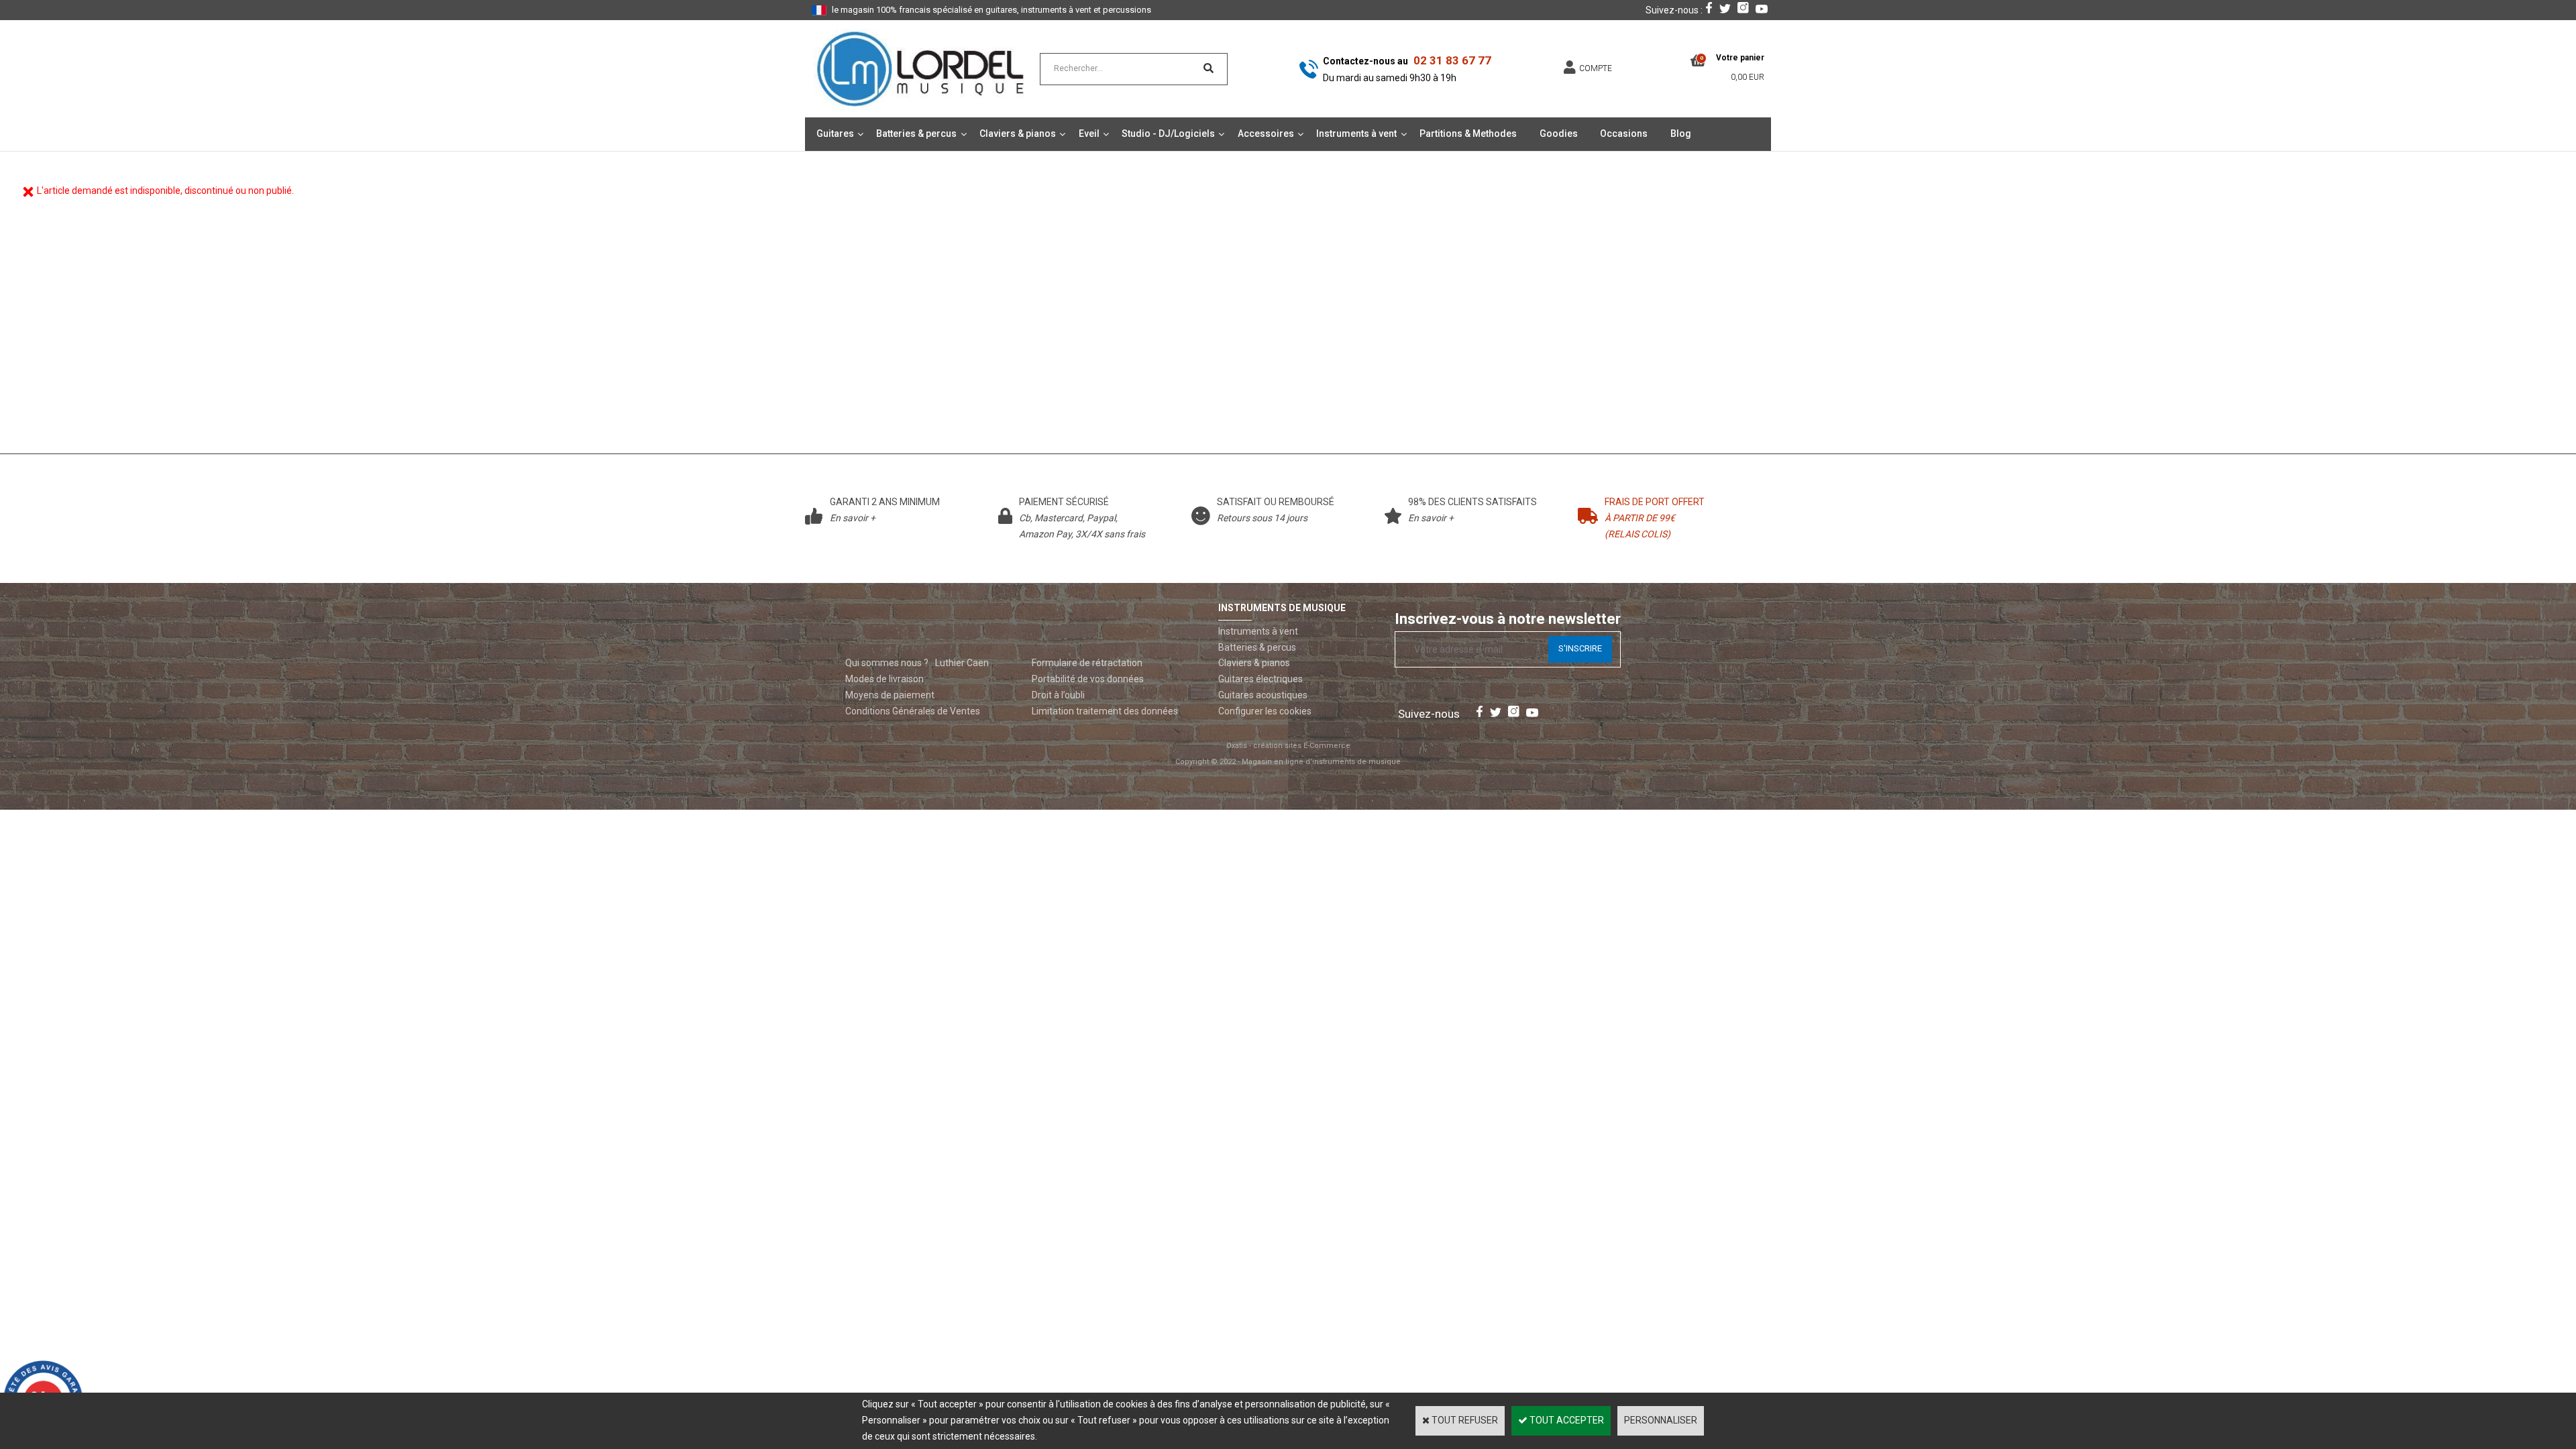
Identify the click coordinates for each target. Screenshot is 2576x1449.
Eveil (1089, 133)
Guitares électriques (1260, 679)
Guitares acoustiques (1263, 695)
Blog (1681, 133)
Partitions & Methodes (1468, 133)
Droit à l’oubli (1058, 695)
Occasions (1624, 133)
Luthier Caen (962, 663)
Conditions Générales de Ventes (913, 711)
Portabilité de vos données (1088, 679)
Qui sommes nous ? (887, 663)
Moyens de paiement (890, 695)
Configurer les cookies (1265, 711)
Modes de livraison (884, 679)
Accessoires (1266, 133)
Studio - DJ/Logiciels (1168, 133)
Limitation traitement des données (1105, 711)
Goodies (1559, 133)
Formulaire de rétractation (1087, 663)
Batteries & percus (916, 133)
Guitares (835, 133)
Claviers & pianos (1018, 133)
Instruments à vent (1356, 133)
